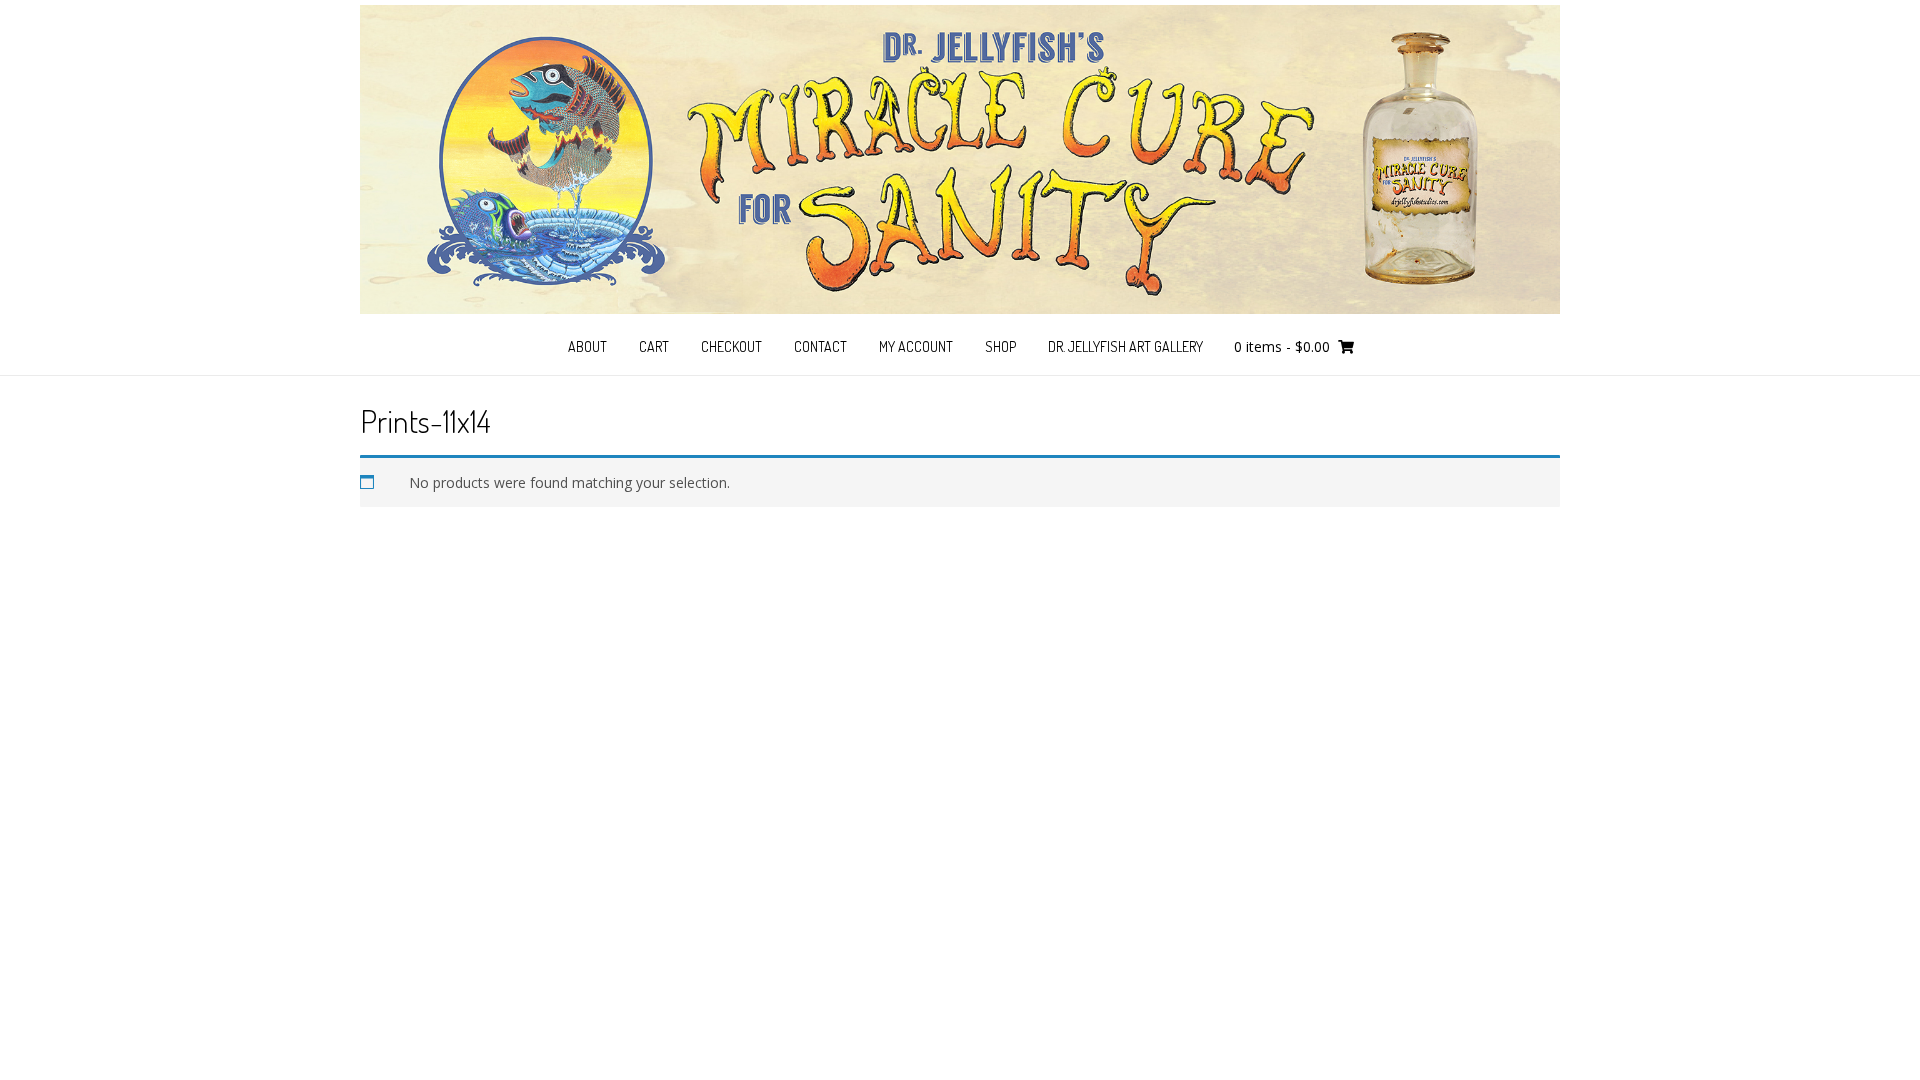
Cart (654, 346)
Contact (820, 346)
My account (916, 346)
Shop (1000, 346)
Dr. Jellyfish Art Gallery (1125, 346)
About (587, 346)
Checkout (731, 346)
